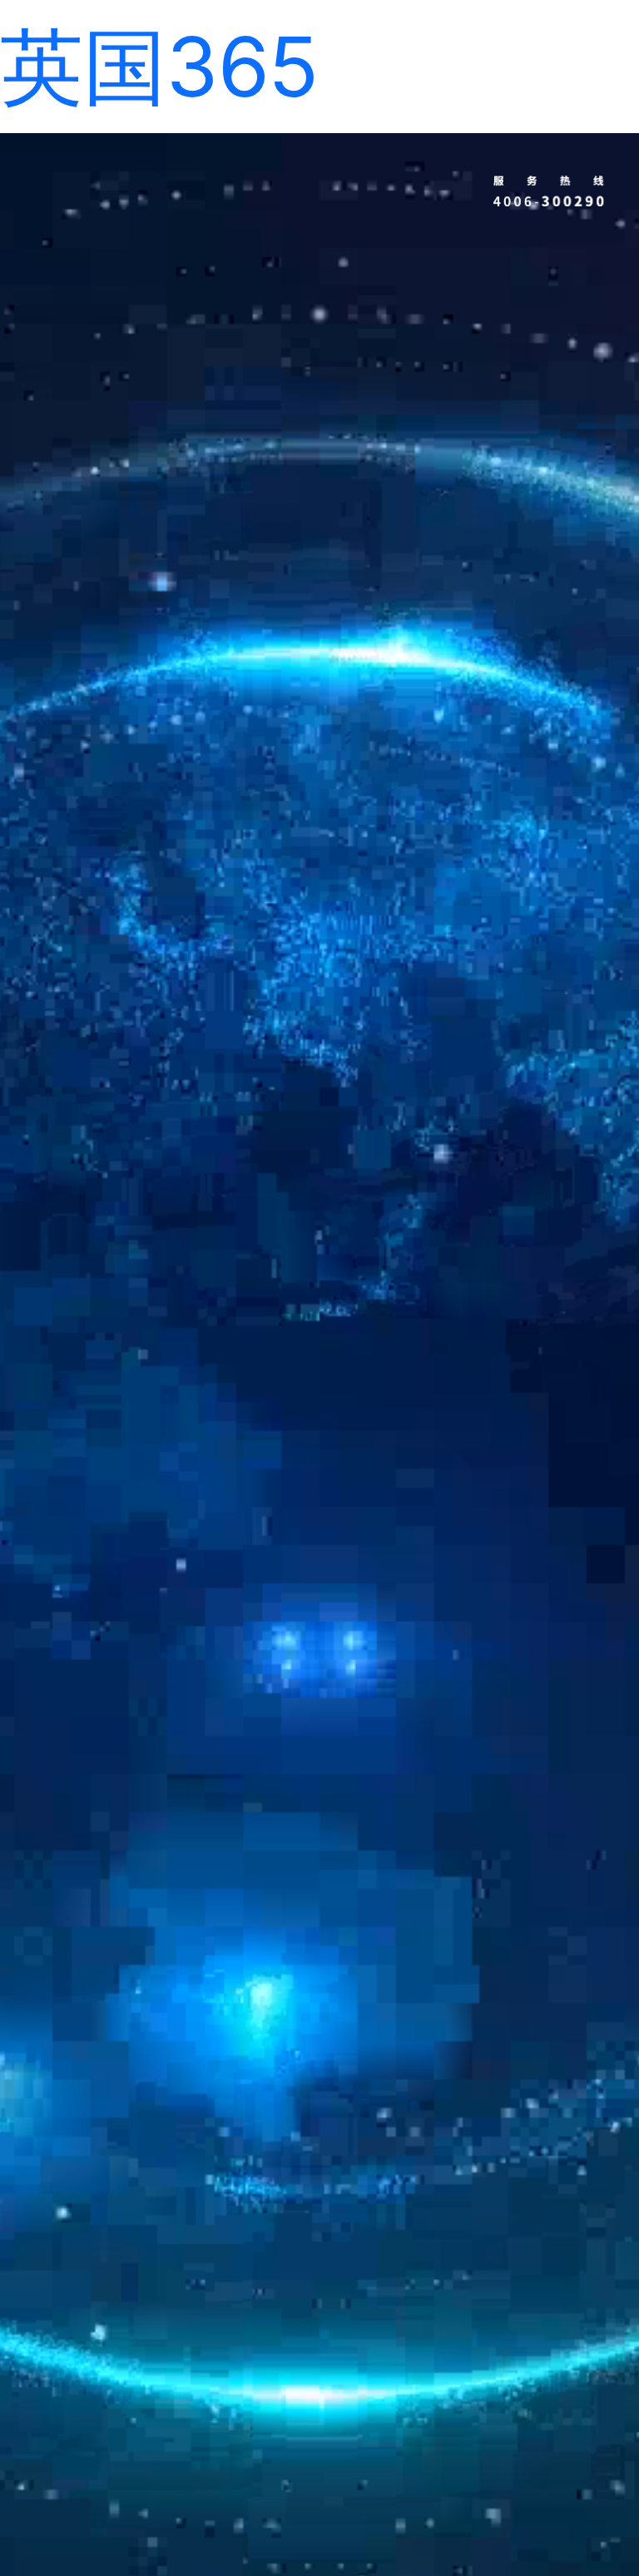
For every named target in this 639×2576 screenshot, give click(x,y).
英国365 (159, 66)
